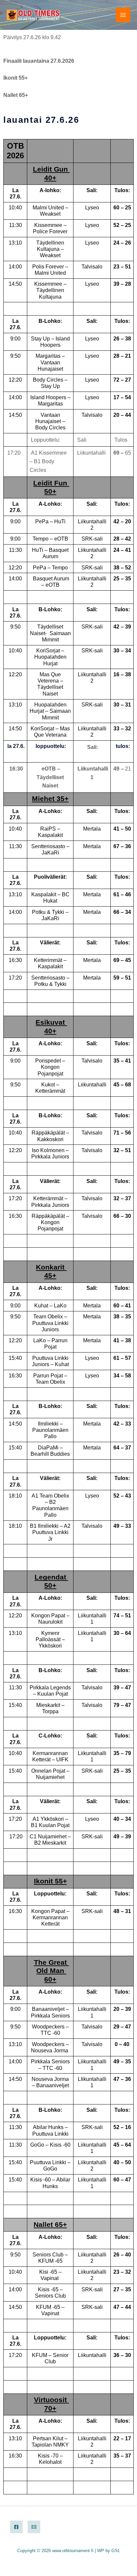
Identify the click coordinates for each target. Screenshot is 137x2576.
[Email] (34, 2527)
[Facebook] (16, 2527)
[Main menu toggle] (123, 15)
